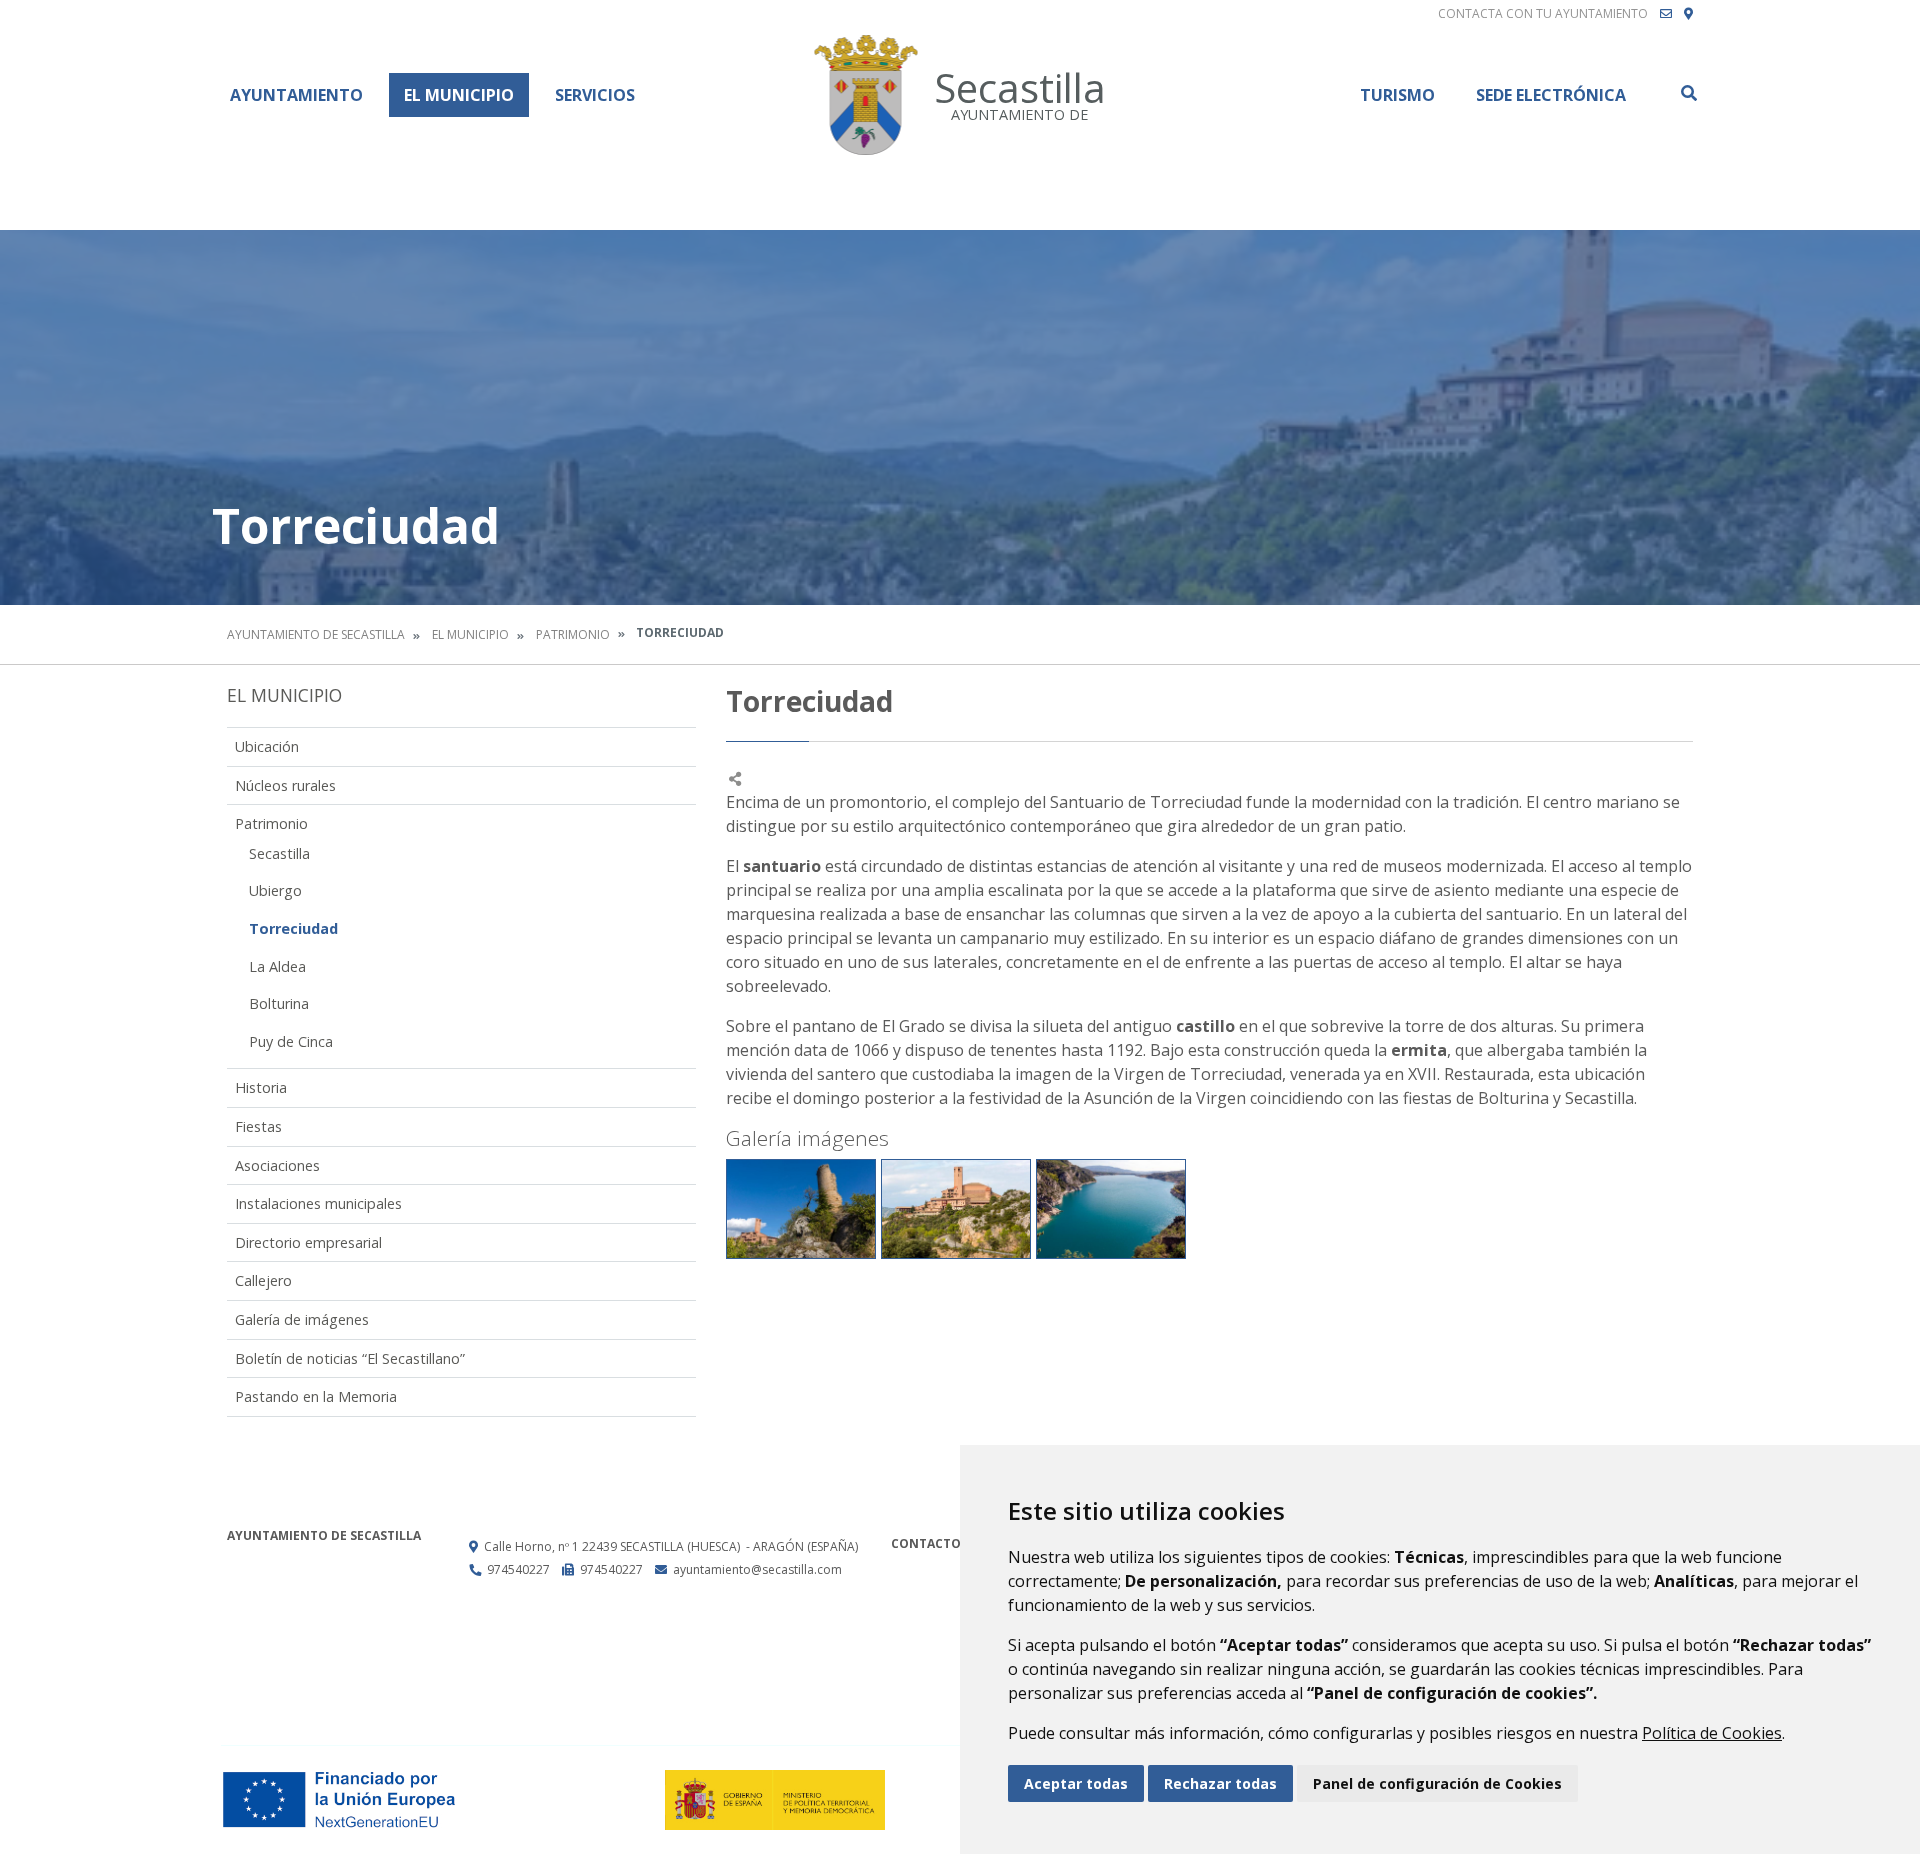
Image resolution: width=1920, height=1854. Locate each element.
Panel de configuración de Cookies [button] (1437, 1783)
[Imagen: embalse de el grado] (1111, 1209)
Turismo (1397, 95)
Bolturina (279, 1003)
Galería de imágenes (302, 1319)
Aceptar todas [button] (1076, 1783)
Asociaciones (277, 1165)
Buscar (1688, 93)
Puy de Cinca (291, 1041)
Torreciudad (293, 928)
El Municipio (459, 95)
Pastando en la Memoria (316, 1396)
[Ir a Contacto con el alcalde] (1666, 14)
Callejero (263, 1280)
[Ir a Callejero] (1688, 14)
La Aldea (277, 966)
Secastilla (279, 853)
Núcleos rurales (285, 785)
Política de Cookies (1712, 1733)
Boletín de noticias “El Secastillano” (350, 1358)
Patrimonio (573, 634)
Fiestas (258, 1126)
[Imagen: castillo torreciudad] (801, 1209)
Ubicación (267, 746)
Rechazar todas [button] (1220, 1783)
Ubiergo (275, 890)
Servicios (595, 95)
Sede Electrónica (1551, 95)
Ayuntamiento (296, 95)
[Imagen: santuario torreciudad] (956, 1209)
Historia (261, 1087)
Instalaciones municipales (318, 1203)
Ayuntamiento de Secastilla (316, 634)
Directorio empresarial (308, 1242)
